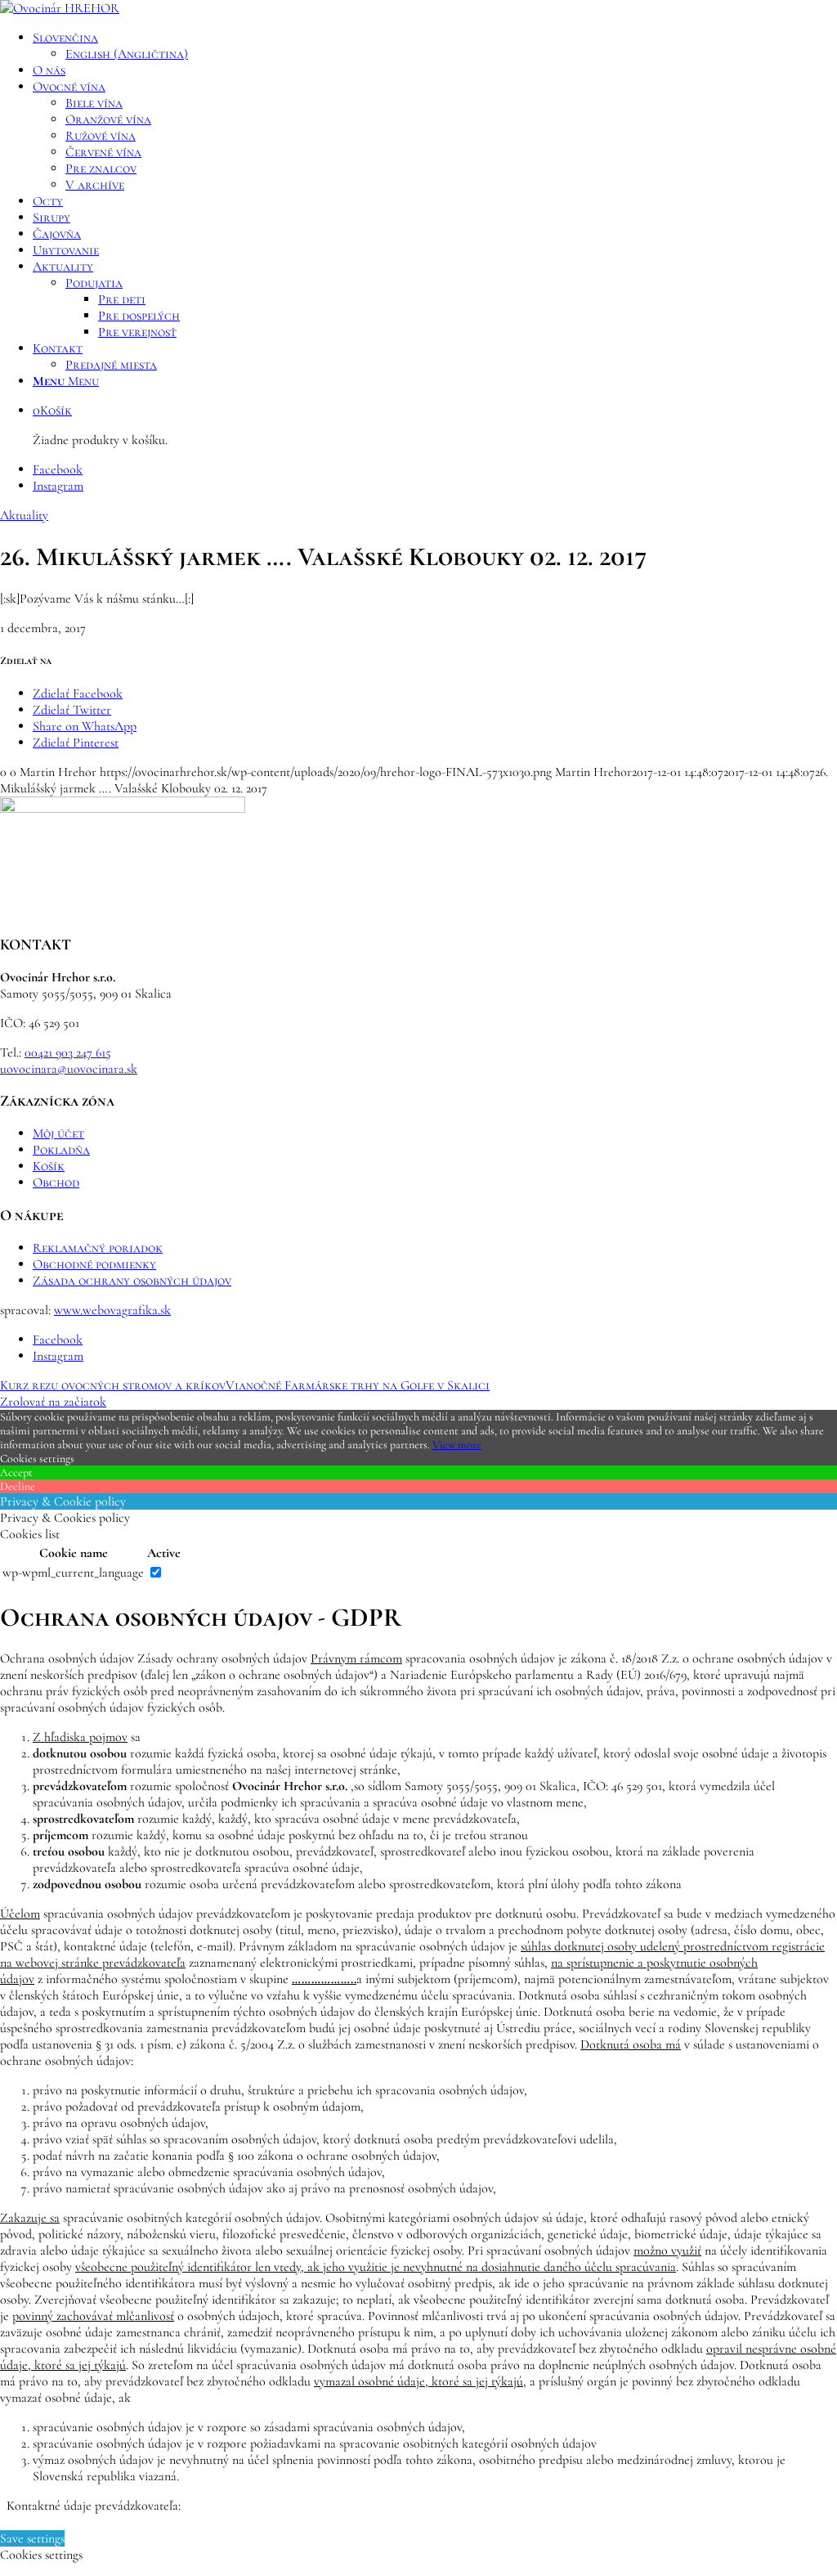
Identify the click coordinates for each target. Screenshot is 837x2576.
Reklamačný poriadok (98, 1248)
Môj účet (58, 1133)
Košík (49, 1166)
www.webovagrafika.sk (112, 1310)
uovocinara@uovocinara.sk (69, 1069)
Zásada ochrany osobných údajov (132, 1281)
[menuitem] (435, 46)
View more (457, 1445)
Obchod (56, 1183)
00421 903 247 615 (68, 1052)
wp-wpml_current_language (73, 1573)
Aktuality (24, 515)
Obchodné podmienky (94, 1264)
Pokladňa (61, 1150)
